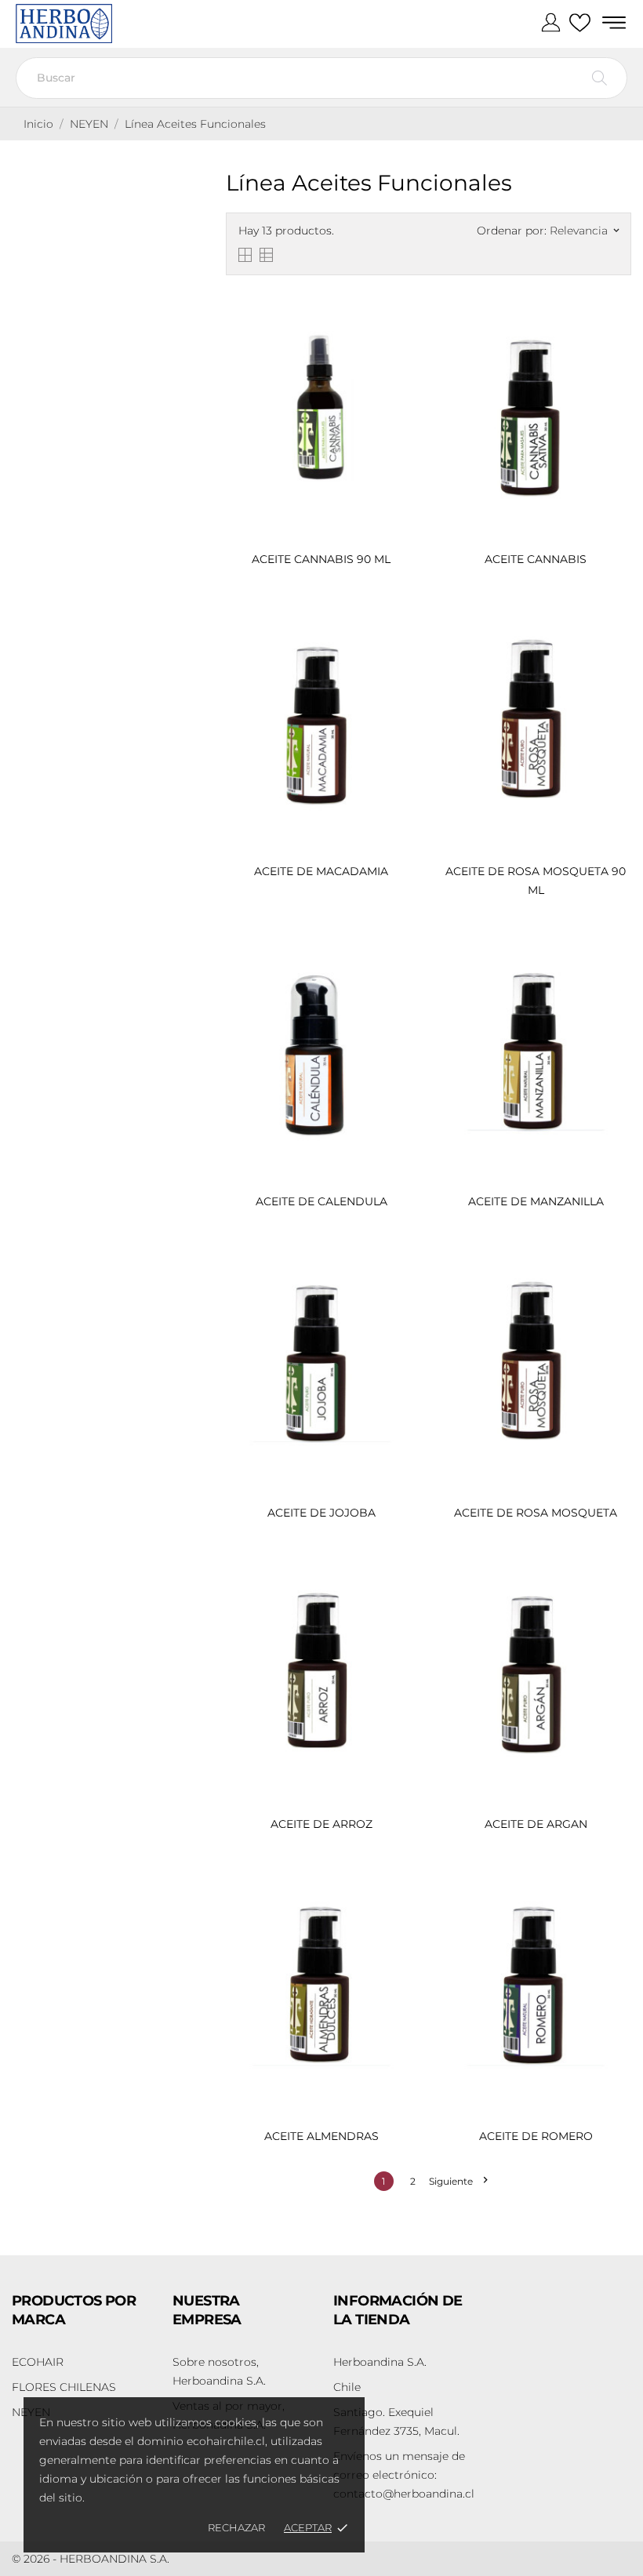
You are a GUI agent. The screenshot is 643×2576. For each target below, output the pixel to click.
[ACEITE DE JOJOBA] (401, 1276)
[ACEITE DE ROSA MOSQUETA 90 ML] (616, 634)
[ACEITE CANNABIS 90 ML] (401, 322)
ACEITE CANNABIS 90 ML (321, 559)
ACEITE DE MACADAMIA (321, 871)
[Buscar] (599, 78)
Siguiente (458, 2181)
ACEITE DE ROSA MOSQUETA (536, 1513)
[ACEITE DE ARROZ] (401, 1587)
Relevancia (584, 231)
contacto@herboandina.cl (404, 2475)
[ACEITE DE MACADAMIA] (401, 634)
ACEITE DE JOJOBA (321, 1513)
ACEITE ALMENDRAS (321, 2136)
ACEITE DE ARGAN (536, 1824)
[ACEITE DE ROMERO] (616, 1898)
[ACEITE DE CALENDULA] (401, 964)
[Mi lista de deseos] (580, 24)
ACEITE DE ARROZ (321, 1824)
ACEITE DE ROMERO (536, 2136)
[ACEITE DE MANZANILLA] (616, 964)
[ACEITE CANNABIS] (616, 322)
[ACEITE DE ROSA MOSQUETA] (616, 1276)
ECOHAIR (38, 2362)
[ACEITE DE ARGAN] (616, 1587)
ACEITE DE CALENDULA (321, 1201)
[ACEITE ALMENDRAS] (401, 1898)
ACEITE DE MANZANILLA (536, 1201)
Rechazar (236, 2527)
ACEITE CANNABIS (536, 559)
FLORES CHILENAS (64, 2387)
